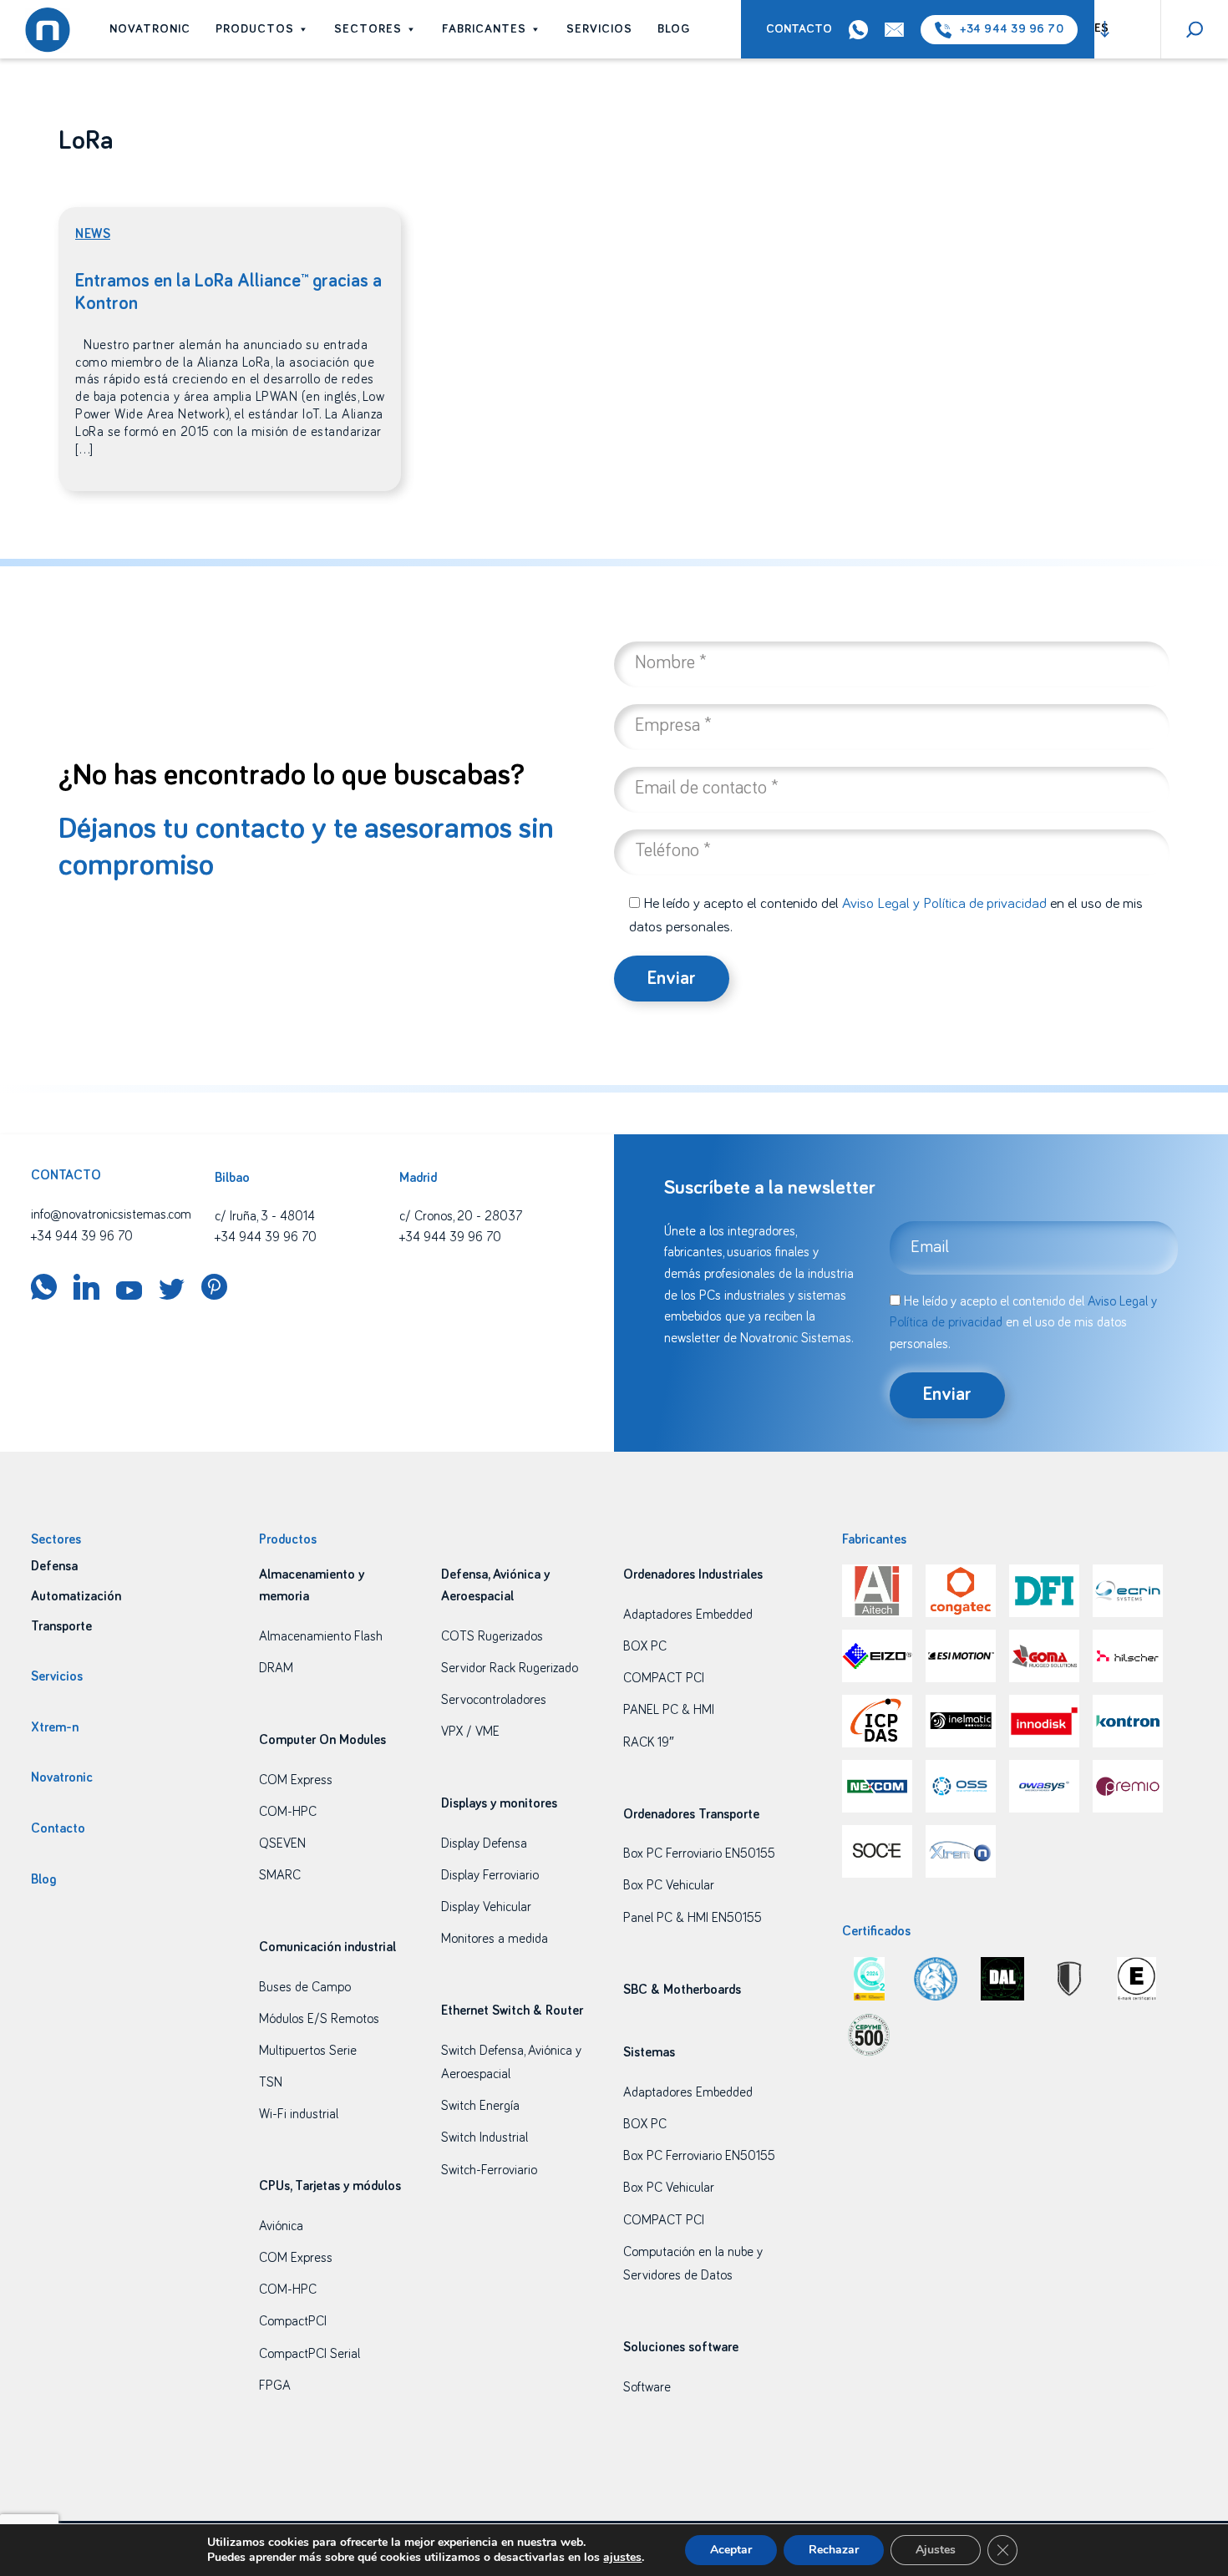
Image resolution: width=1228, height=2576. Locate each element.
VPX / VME (470, 1732)
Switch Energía (480, 2106)
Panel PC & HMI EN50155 (693, 1918)
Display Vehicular (486, 1907)
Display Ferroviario (490, 1875)
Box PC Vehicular (669, 1885)
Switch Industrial (485, 2137)
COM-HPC (288, 1812)
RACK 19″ (649, 1742)
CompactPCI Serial (310, 2354)
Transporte (61, 1626)
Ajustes (936, 2550)
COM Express (296, 1780)
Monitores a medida (495, 1939)
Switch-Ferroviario (489, 2170)
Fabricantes (484, 29)
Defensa (54, 1566)
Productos (255, 29)
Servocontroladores (494, 1700)
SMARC (280, 1875)
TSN (271, 2082)
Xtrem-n (55, 1727)
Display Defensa (484, 1843)
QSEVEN (282, 1843)
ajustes (622, 2558)
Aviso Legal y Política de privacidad (944, 904)
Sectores (368, 29)
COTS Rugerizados (492, 1636)
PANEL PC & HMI (669, 1710)
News (93, 234)
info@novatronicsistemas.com (111, 1214)
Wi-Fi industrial (299, 2114)
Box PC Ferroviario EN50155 (699, 1853)
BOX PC (645, 1646)
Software (647, 2387)
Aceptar (731, 2550)
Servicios (599, 29)
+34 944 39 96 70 (1012, 29)
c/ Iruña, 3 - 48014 (265, 1216)
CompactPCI (293, 2321)
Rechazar (834, 2550)
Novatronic (150, 29)
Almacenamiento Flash (321, 1636)
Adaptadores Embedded (688, 1615)
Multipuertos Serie (308, 2051)
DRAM (276, 1668)
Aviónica (281, 2226)
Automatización (76, 1596)
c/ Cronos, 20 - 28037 (461, 1216)
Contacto (799, 29)
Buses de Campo (305, 1987)
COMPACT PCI (664, 1678)
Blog (674, 29)
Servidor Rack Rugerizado (510, 1668)
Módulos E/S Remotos (319, 2019)
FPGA (275, 2386)
